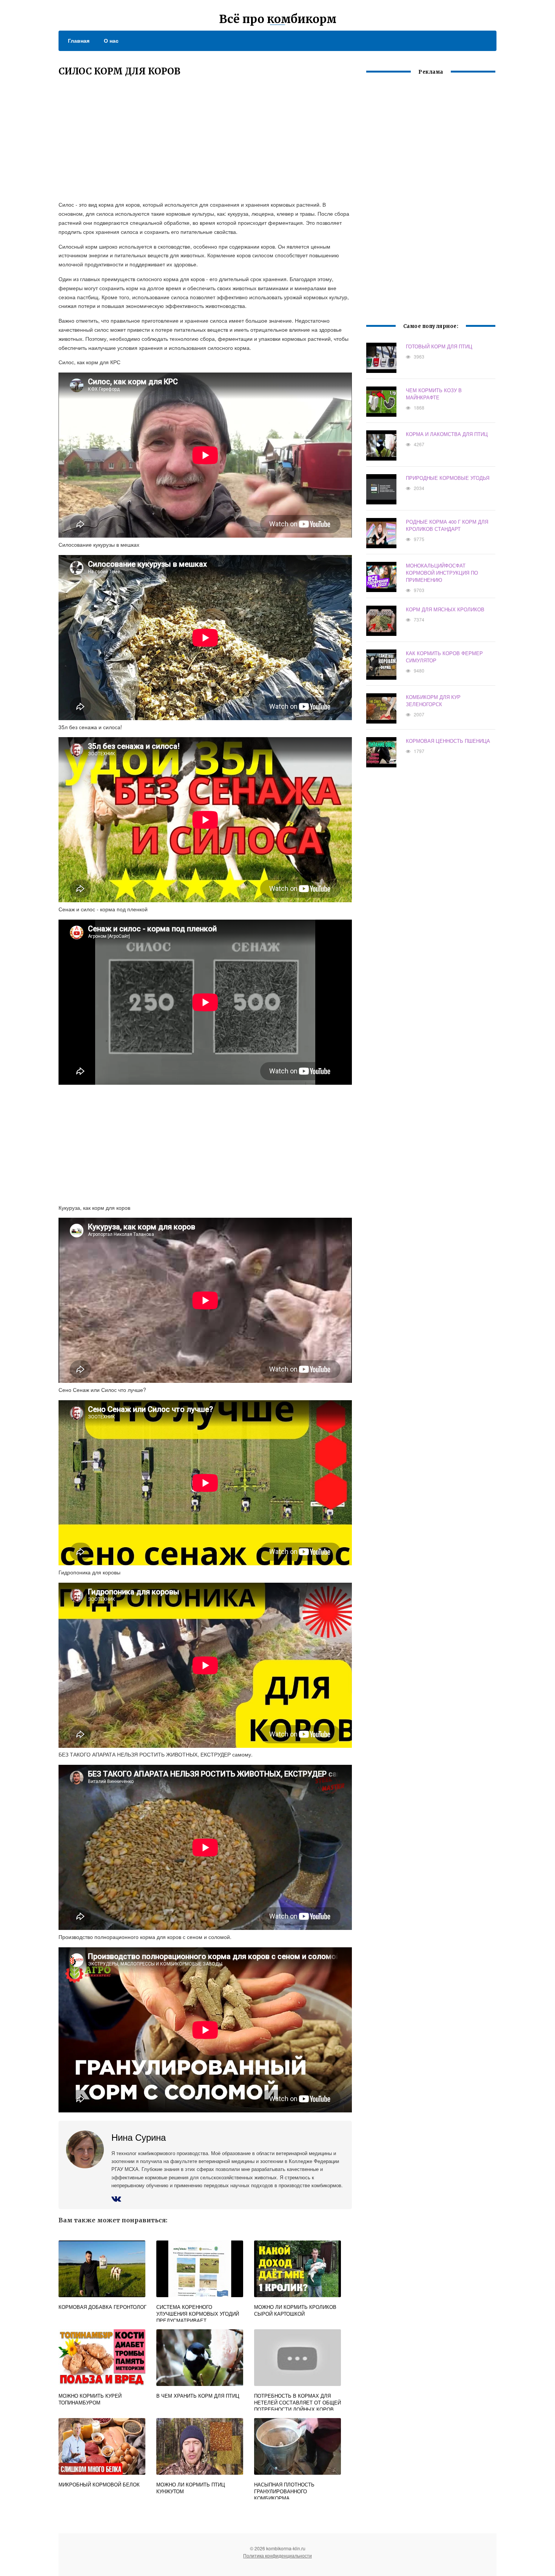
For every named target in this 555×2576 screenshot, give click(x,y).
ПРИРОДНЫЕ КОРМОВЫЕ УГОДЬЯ (448, 478)
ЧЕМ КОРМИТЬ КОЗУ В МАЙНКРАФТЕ (434, 394)
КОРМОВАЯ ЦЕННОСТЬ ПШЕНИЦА (448, 741)
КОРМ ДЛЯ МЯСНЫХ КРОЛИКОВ (445, 609)
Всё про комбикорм (278, 19)
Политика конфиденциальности (277, 2555)
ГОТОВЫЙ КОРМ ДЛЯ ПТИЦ (439, 346)
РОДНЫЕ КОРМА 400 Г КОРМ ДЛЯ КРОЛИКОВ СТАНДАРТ (447, 525)
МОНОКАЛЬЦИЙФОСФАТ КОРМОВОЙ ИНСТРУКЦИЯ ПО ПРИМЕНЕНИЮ (442, 573)
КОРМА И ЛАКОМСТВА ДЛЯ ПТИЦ (447, 434)
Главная (79, 40)
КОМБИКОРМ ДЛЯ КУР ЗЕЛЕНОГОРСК (433, 700)
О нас (111, 40)
